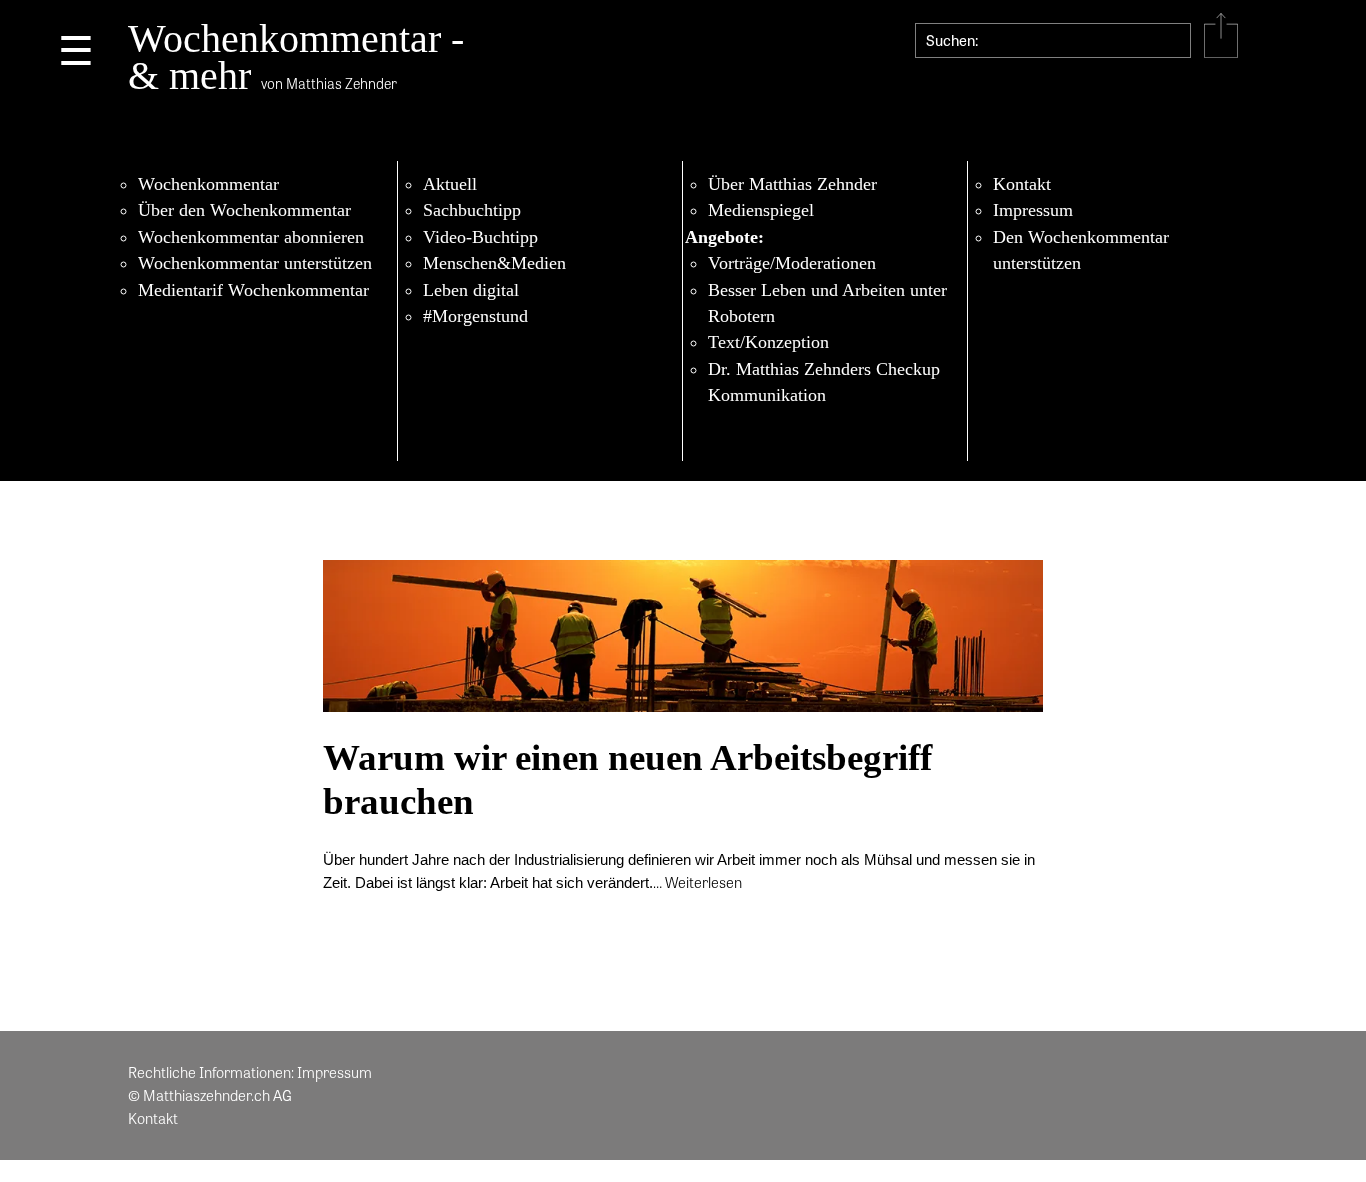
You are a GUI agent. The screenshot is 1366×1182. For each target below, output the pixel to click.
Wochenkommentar (208, 184)
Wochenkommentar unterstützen (255, 263)
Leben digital (471, 290)
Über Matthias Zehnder (792, 184)
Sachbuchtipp (472, 210)
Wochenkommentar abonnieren (251, 237)
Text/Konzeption (768, 342)
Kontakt (1022, 184)
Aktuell (450, 184)
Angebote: (724, 237)
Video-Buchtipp (480, 237)
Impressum (1033, 210)
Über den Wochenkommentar (244, 210)
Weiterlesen (703, 882)
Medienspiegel (761, 210)
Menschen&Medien (494, 263)
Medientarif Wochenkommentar (253, 290)
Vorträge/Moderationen (792, 263)
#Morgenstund (475, 316)
